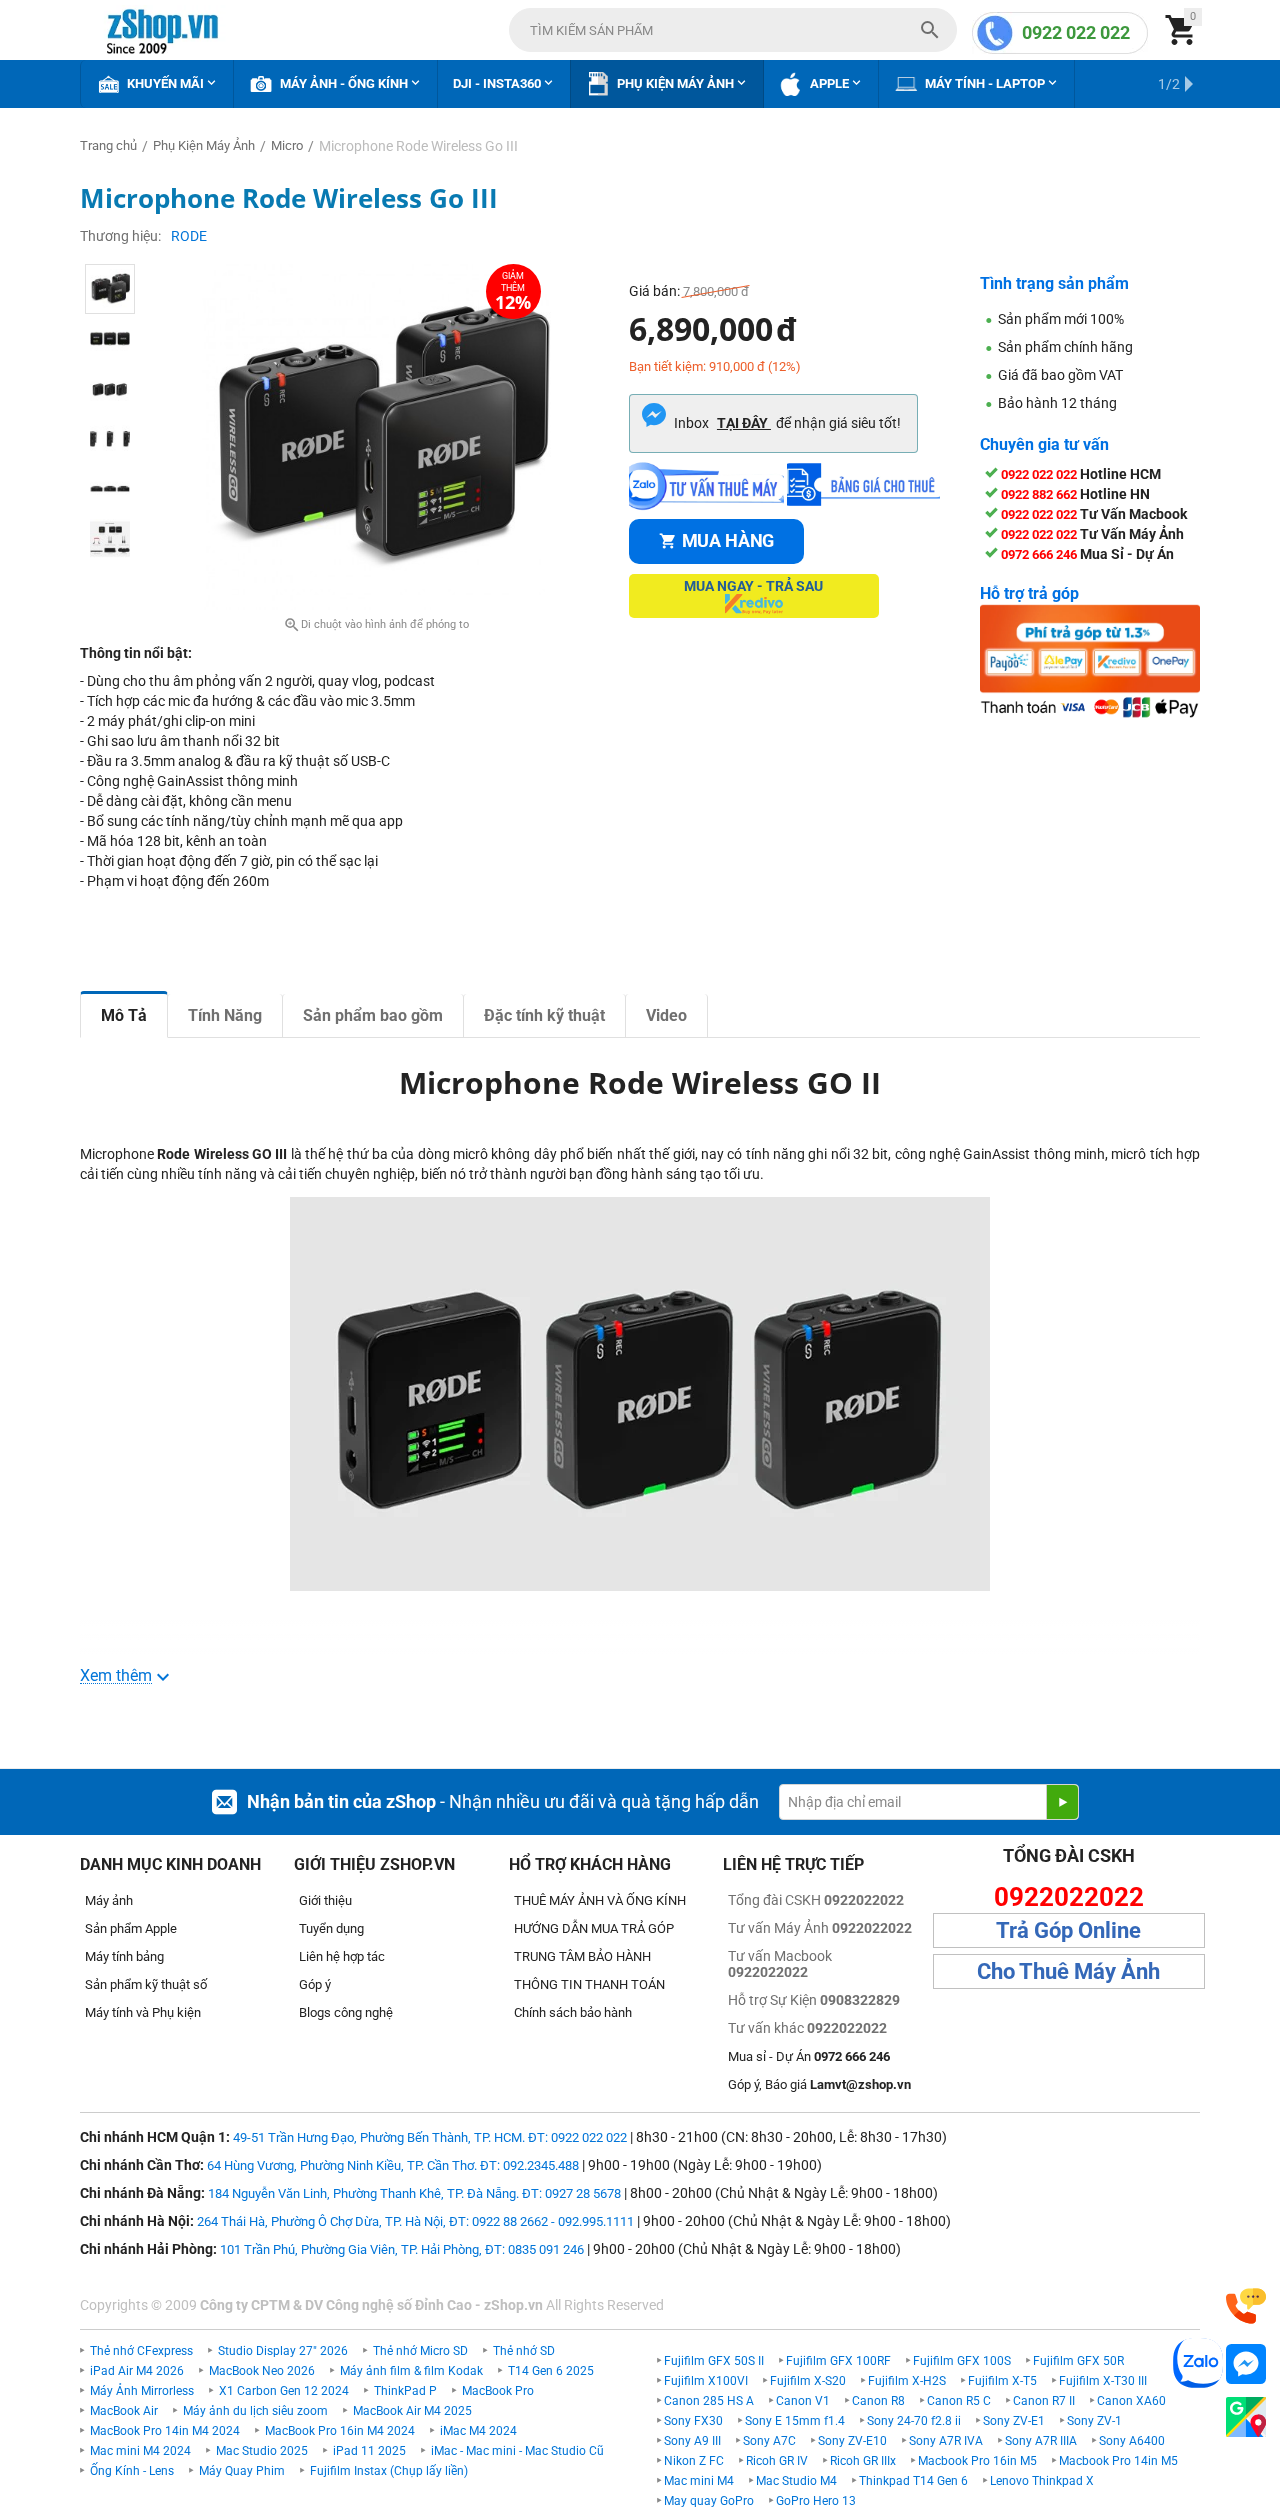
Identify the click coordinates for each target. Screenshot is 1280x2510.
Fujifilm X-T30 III (1103, 2381)
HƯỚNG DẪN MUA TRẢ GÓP (594, 1928)
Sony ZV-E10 (852, 2441)
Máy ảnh (109, 1900)
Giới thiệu (325, 1900)
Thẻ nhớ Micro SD (420, 2351)
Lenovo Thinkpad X (1042, 2481)
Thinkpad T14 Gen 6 (913, 2481)
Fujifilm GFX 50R (1078, 2361)
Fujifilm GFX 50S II (714, 2361)
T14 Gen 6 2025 (551, 2371)
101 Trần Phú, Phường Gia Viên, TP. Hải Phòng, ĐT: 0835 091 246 (402, 2249)
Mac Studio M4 (796, 2481)
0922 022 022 (1076, 32)
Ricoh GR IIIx (863, 2461)
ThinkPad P (405, 2391)
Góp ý (315, 1984)
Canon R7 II (1044, 2401)
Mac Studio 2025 (262, 2451)
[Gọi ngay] (1246, 2306)
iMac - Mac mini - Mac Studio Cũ (517, 2451)
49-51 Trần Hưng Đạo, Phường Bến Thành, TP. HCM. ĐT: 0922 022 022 (430, 2137)
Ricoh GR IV (777, 2461)
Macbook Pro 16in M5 (977, 2461)
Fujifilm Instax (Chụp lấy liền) (389, 2471)
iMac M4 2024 (478, 2431)
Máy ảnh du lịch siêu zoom (255, 2411)
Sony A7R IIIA (1041, 2441)
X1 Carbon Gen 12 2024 (284, 2391)
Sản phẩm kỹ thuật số (146, 1984)
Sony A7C (769, 2441)
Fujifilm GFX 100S (962, 2361)
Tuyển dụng (331, 1928)
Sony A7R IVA (946, 2441)
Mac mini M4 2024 (140, 2451)
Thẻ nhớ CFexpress (141, 2351)
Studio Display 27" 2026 (283, 2351)
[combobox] (733, 30)
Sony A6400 (1132, 2441)
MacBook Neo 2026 (262, 2371)
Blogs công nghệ (346, 2012)
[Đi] (1062, 1802)
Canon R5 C (959, 2401)
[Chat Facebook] (1246, 2364)
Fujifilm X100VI (706, 2381)
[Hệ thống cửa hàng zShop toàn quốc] (1246, 2417)
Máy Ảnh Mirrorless (142, 2391)
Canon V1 (803, 2401)
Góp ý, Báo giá (819, 2084)
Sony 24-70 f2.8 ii (914, 2421)
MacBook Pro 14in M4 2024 (165, 2431)
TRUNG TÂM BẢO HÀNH (582, 1956)
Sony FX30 (693, 2421)
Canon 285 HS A (709, 2401)
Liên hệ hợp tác (342, 1956)
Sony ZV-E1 (1014, 2421)
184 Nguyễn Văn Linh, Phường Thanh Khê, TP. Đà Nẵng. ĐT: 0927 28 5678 (414, 2193)
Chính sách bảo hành (573, 2012)
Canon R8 (878, 2401)
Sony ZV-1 (1094, 2421)
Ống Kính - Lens (132, 2471)
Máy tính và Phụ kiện (143, 2012)
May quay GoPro (709, 2501)
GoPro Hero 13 (816, 2501)
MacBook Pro (498, 2391)
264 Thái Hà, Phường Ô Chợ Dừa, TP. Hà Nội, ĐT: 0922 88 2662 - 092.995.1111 (415, 2221)
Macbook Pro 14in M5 (1118, 2461)
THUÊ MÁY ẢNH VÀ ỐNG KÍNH (600, 1900)
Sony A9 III (692, 2441)
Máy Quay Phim (242, 2471)
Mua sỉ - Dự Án (809, 2056)
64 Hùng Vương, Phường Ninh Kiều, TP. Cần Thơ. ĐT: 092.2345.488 (393, 2165)
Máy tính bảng (124, 1956)
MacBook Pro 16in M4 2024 (340, 2431)
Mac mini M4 (699, 2481)
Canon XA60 (1131, 2401)
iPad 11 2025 (369, 2451)
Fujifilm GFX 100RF (838, 2361)
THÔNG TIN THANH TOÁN (589, 1984)
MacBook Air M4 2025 (412, 2411)
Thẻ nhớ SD (524, 2351)
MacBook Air (124, 2411)
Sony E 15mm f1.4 (795, 2421)
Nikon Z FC (694, 2461)
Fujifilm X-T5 (1002, 2381)
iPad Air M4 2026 (137, 2371)
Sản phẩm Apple (131, 1928)
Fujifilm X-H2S (907, 2381)
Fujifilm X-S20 (808, 2381)
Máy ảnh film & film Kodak (411, 2371)
